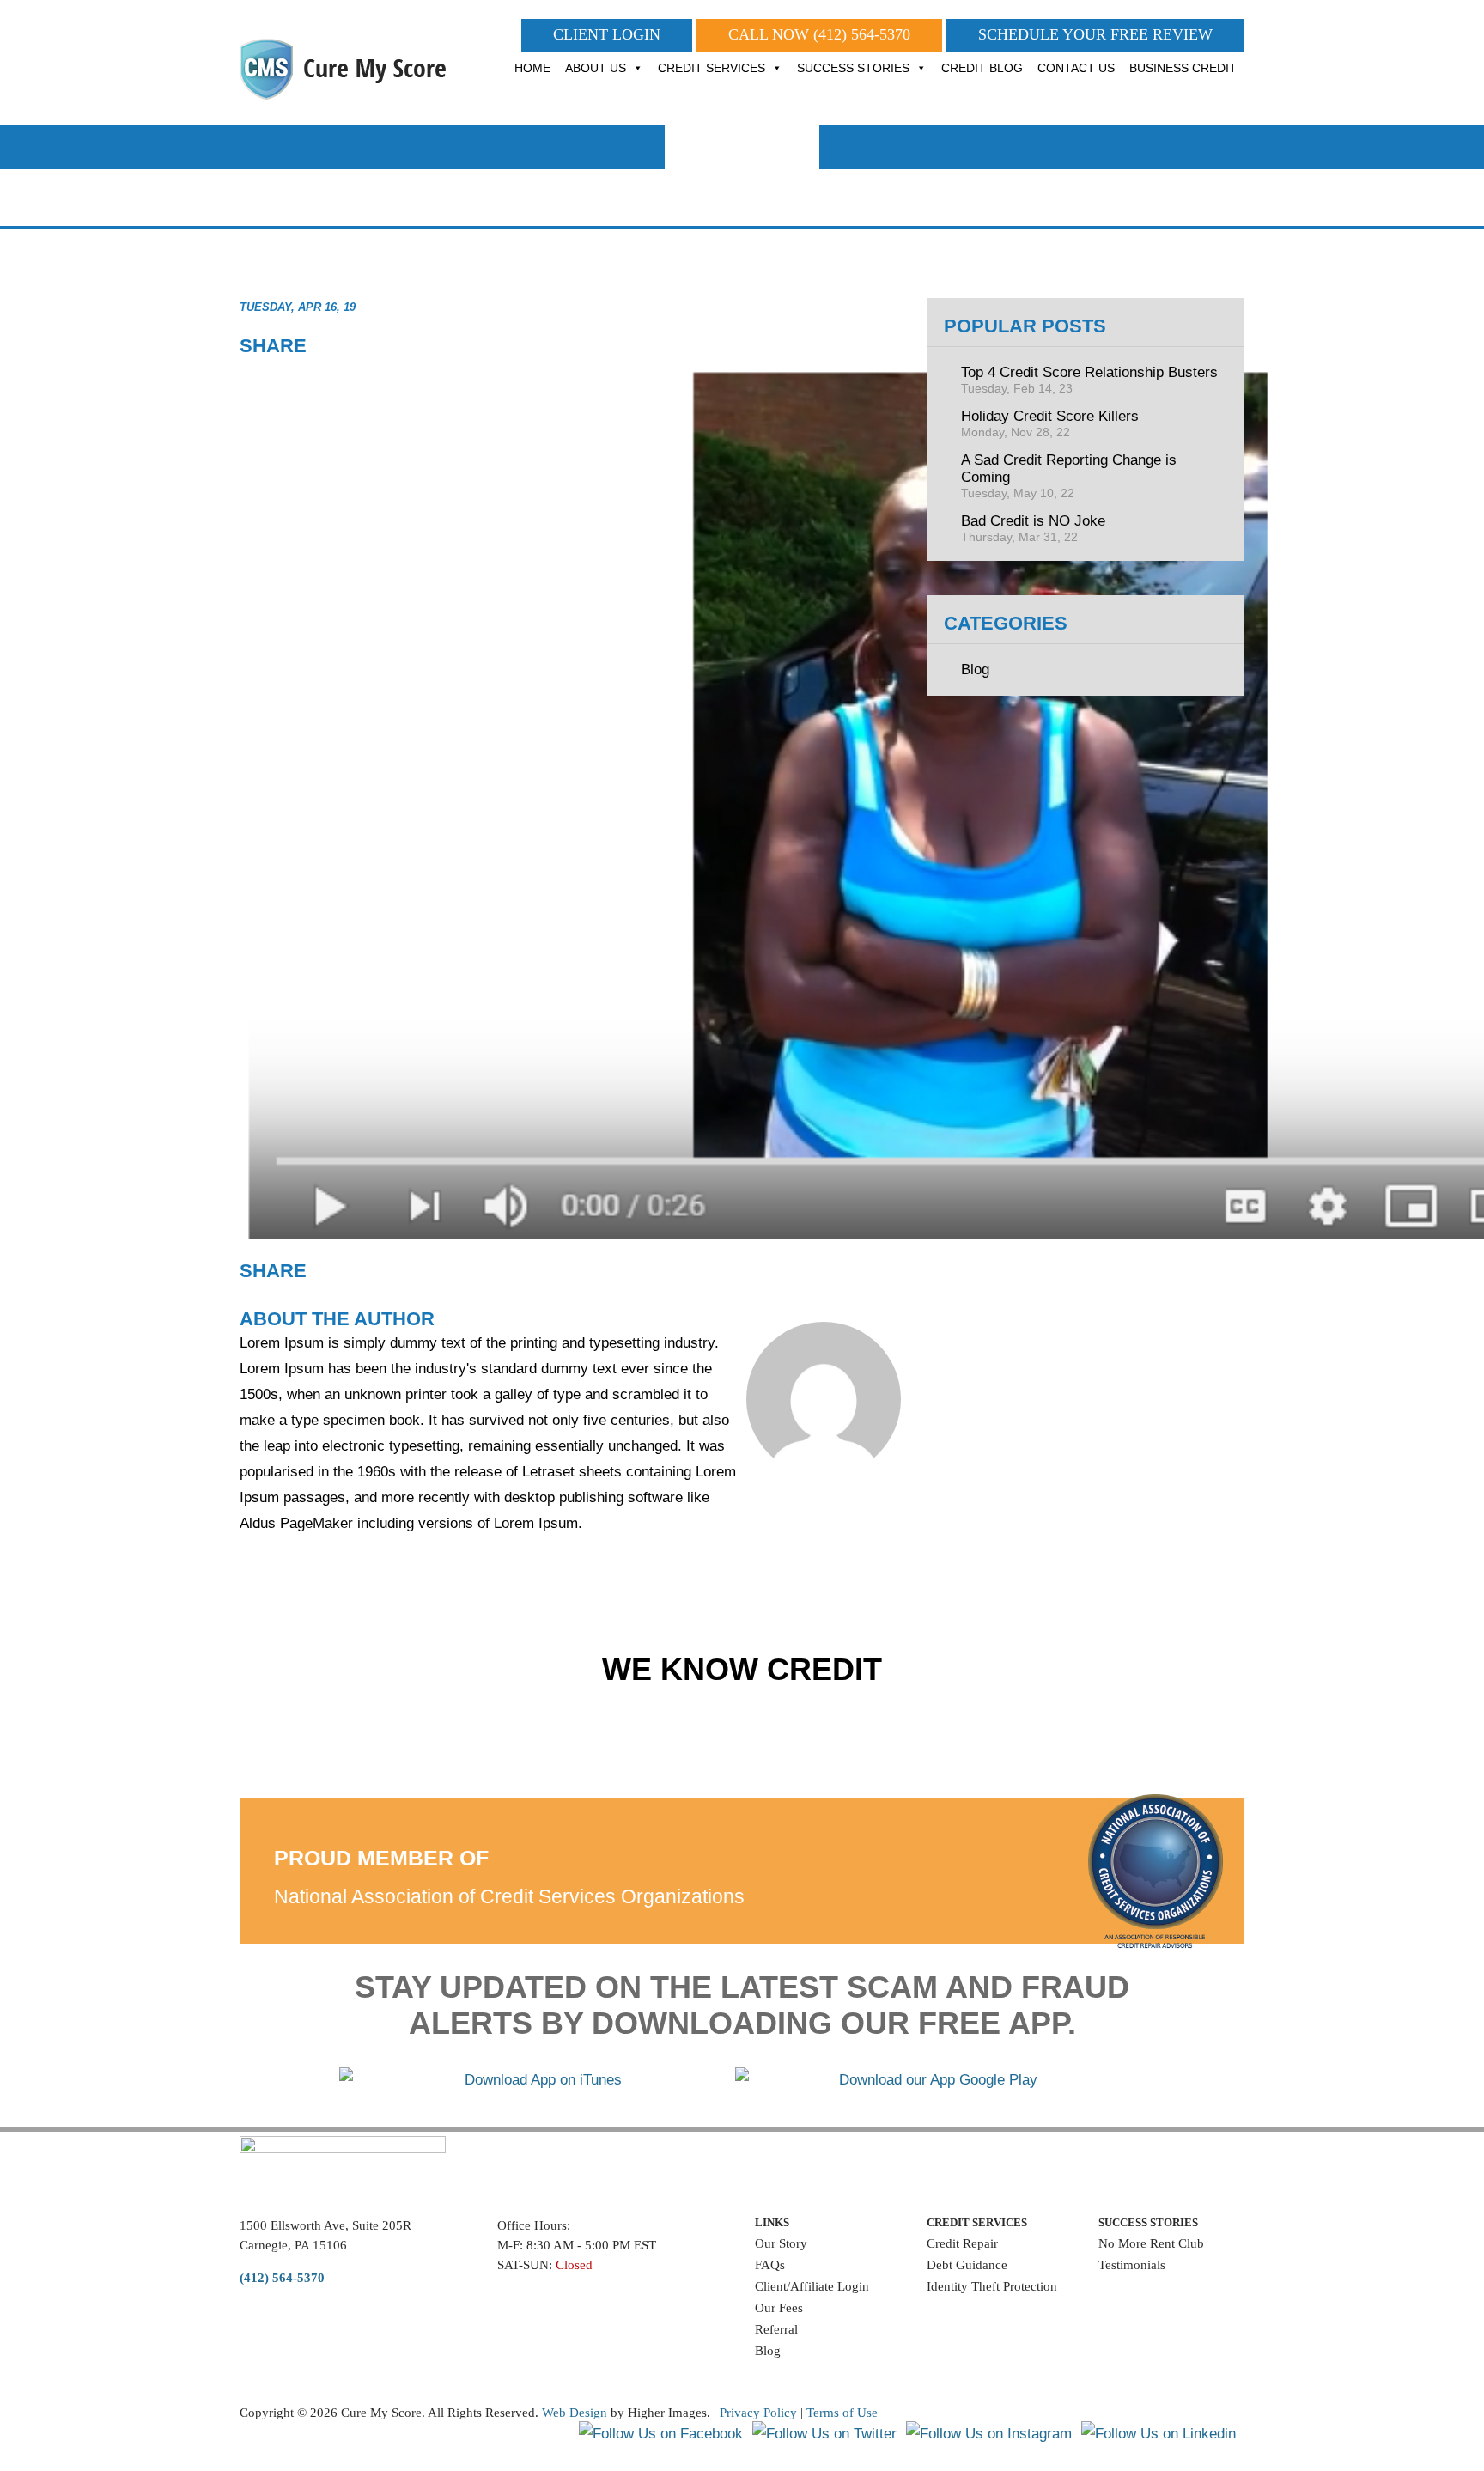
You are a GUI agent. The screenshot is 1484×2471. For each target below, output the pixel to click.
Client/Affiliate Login (812, 2286)
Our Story (781, 2243)
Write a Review (1141, 2290)
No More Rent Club (1151, 2243)
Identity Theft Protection (992, 2286)
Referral (776, 2329)
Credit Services (712, 68)
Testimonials (1132, 2265)
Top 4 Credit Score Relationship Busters (1089, 380)
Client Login (607, 34)
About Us (596, 68)
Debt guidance (967, 2265)
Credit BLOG (982, 68)
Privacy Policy (758, 2413)
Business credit (1183, 68)
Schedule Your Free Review (1095, 34)
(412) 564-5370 (862, 34)
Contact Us (1076, 68)
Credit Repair (962, 2243)
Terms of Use (842, 2413)
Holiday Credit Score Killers (1050, 423)
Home (532, 68)
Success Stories (853, 68)
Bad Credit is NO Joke (1033, 528)
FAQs (770, 2265)
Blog (975, 669)
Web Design (575, 2413)
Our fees (779, 2308)
